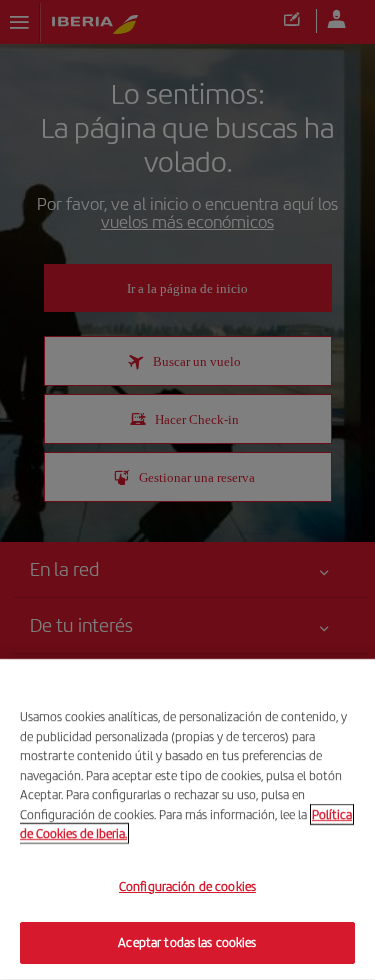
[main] (187, 819)
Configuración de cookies (187, 886)
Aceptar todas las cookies (187, 942)
